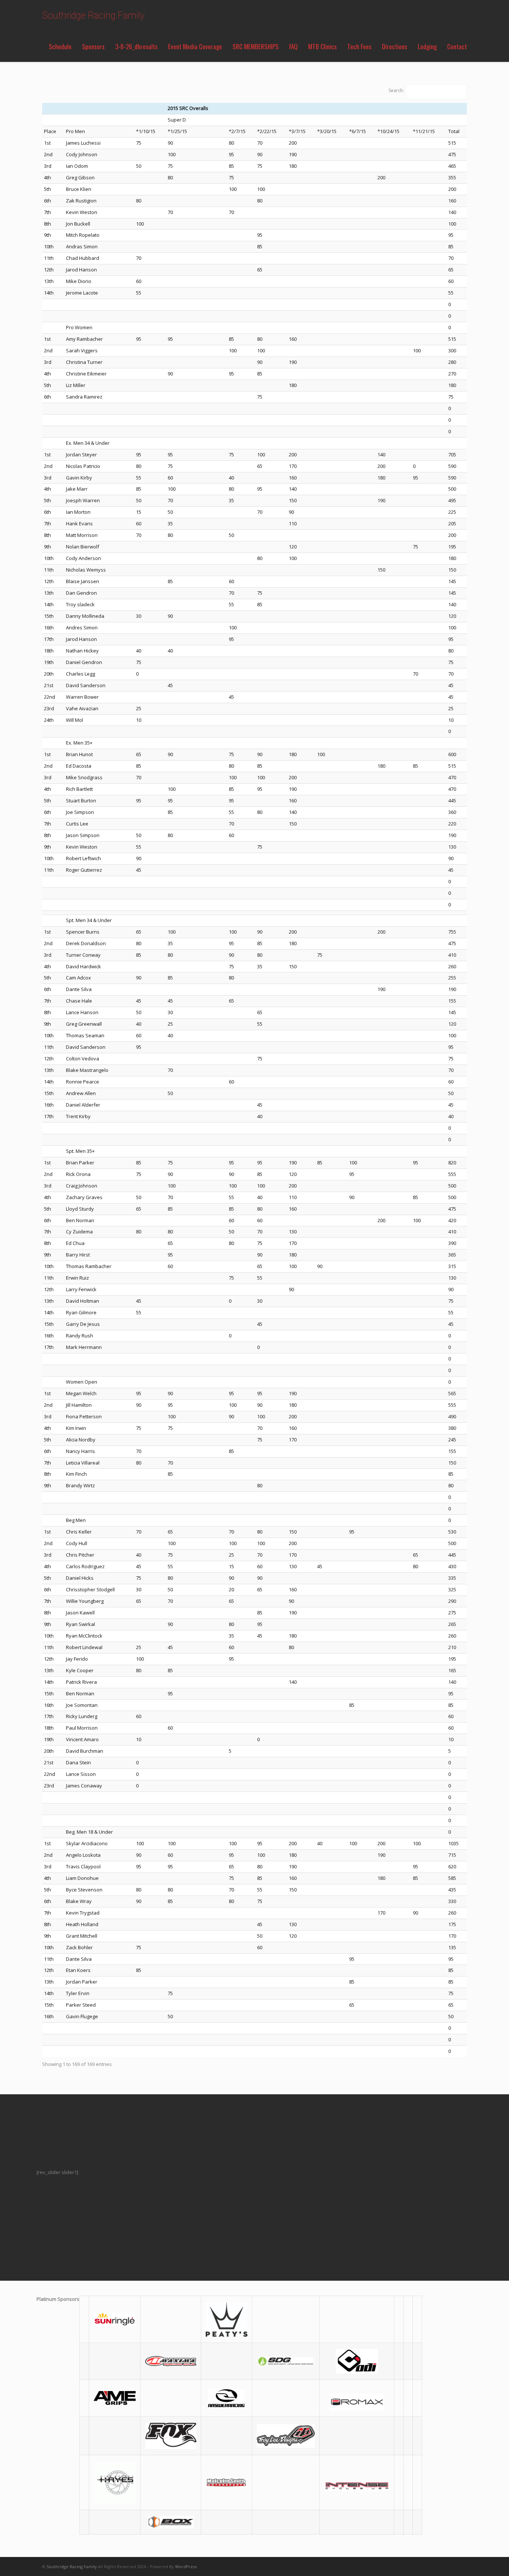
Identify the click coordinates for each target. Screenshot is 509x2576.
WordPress (186, 2566)
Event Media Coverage (195, 46)
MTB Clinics (323, 46)
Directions (395, 46)
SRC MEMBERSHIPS (256, 46)
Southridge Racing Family (93, 15)
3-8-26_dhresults (136, 46)
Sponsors (93, 46)
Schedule (60, 46)
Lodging (427, 46)
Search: (396, 90)
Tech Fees (359, 46)
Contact (457, 46)
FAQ (293, 46)
